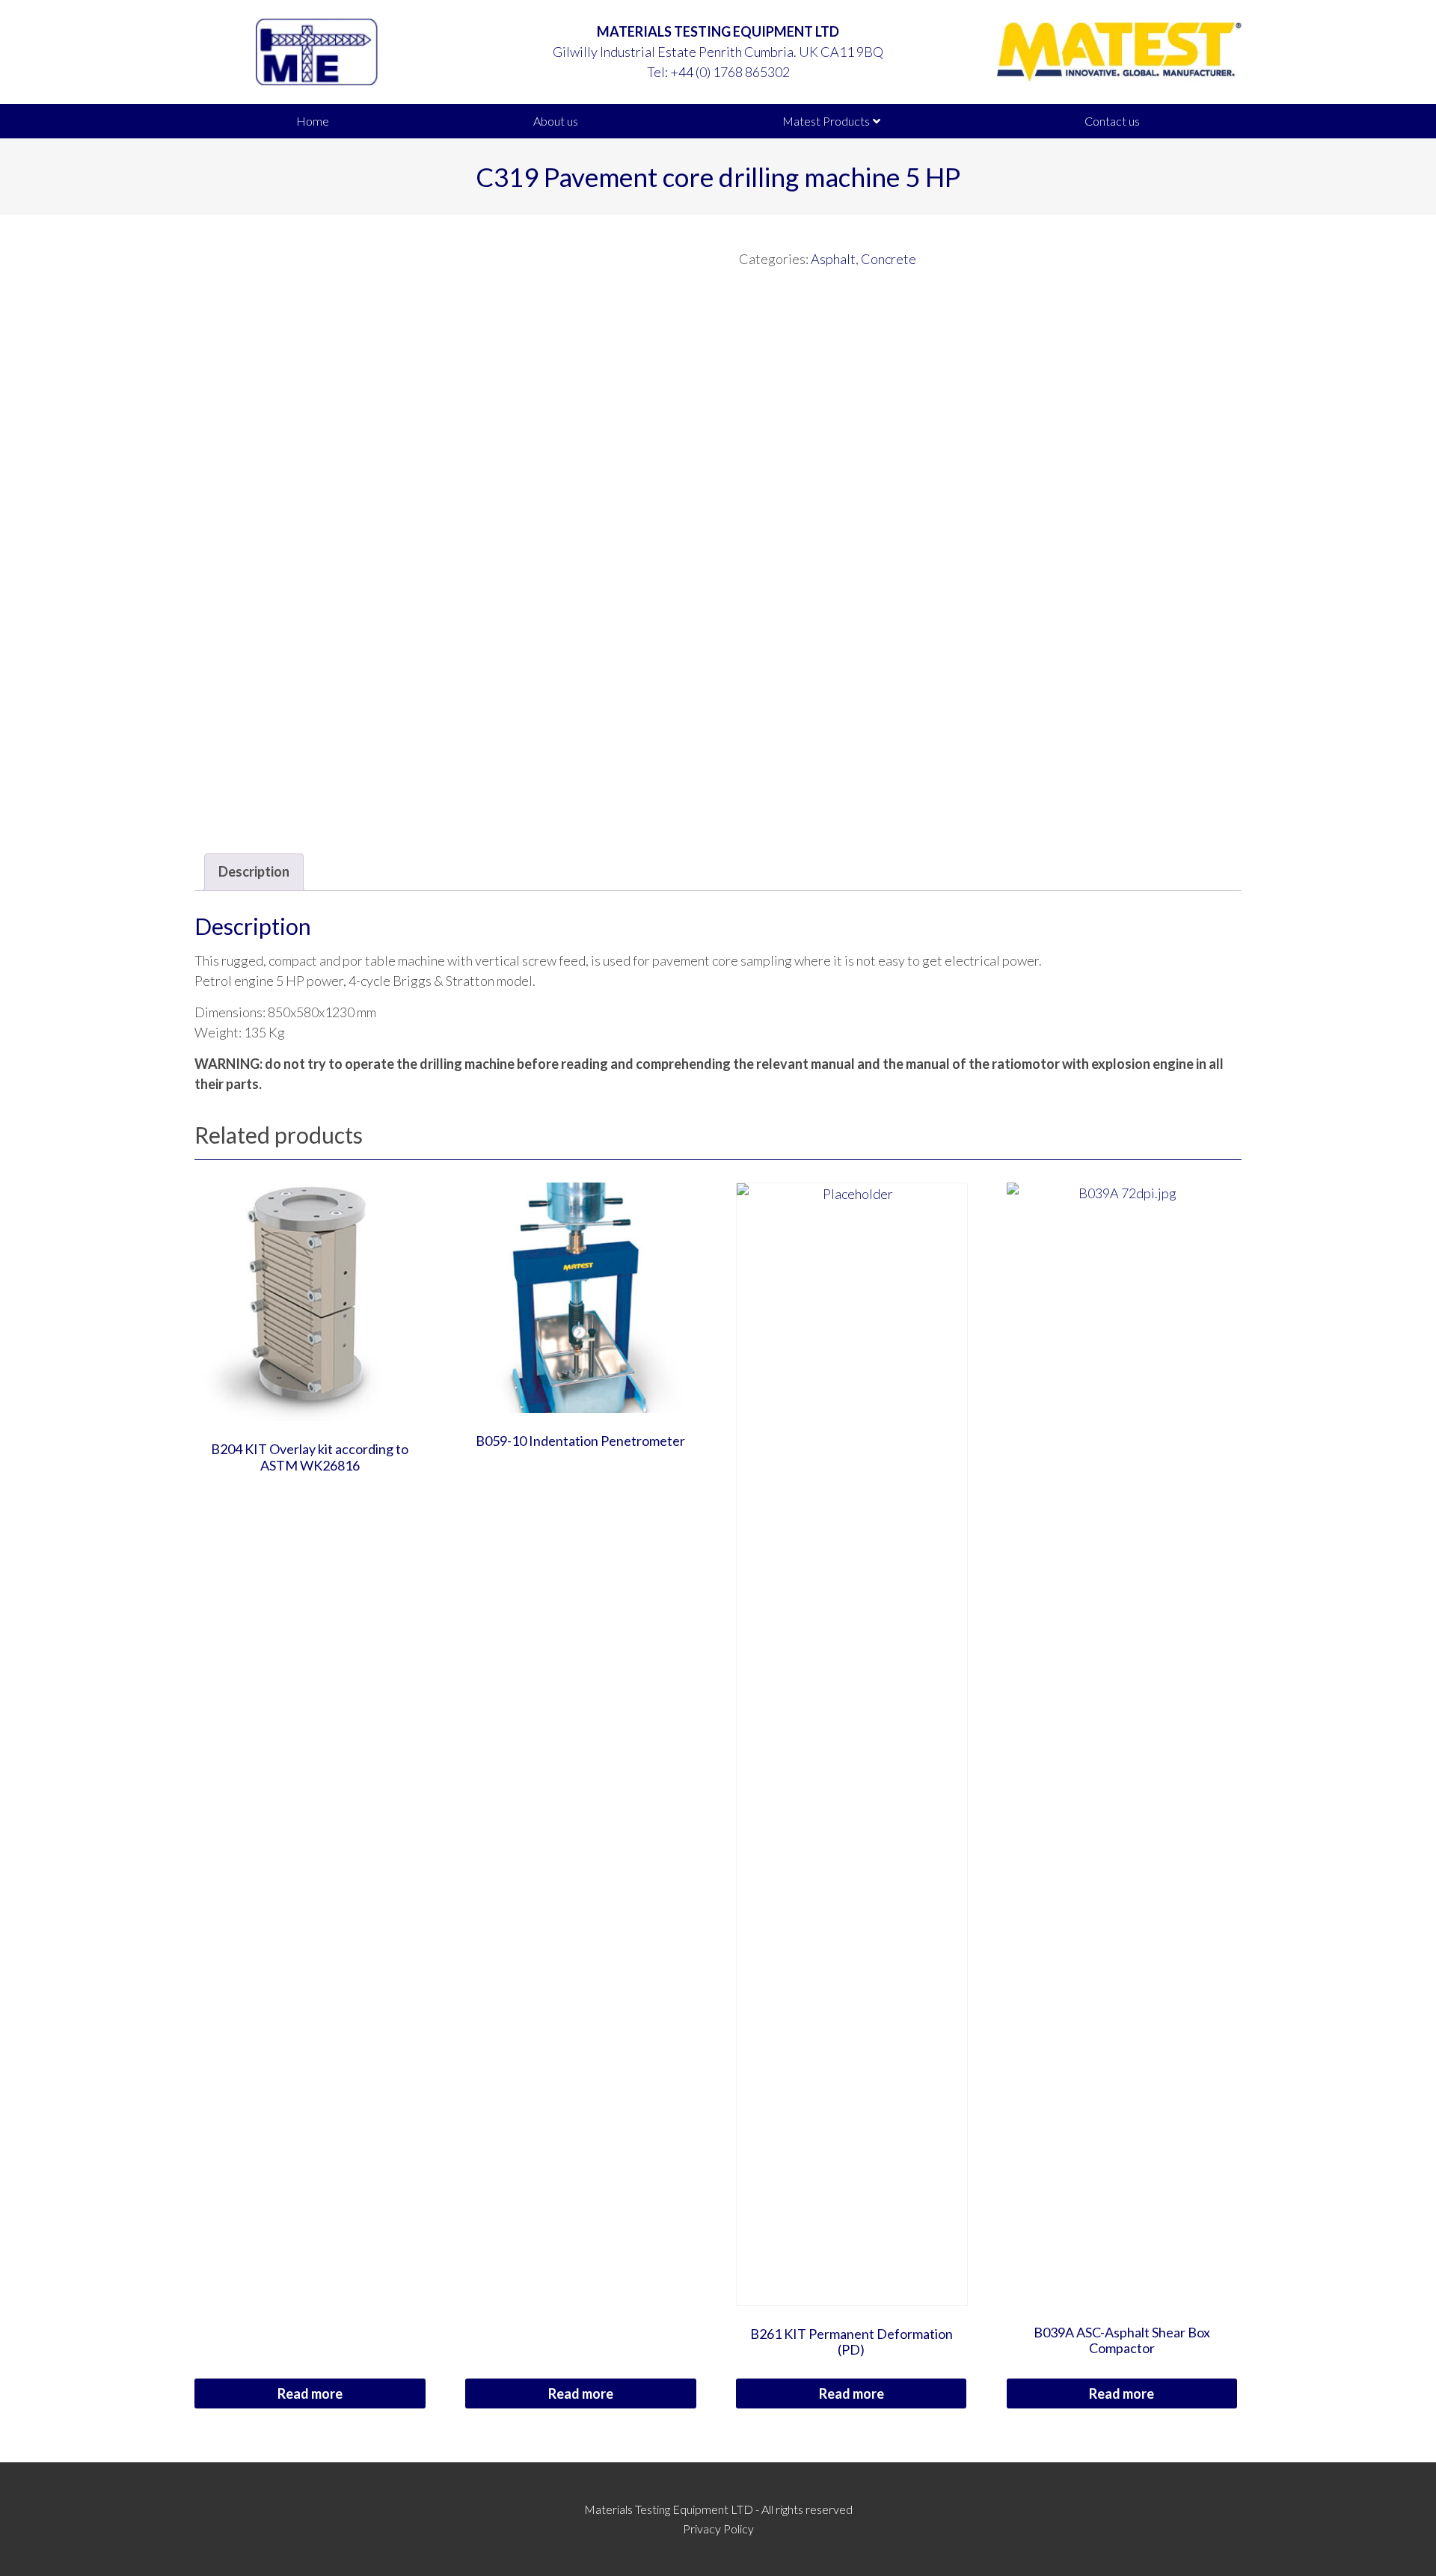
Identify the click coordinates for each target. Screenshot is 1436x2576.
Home (313, 121)
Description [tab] (254, 871)
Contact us (1112, 121)
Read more (310, 2393)
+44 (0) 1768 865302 (730, 72)
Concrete (889, 259)
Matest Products (826, 121)
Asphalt (833, 259)
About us (556, 121)
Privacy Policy (718, 2529)
